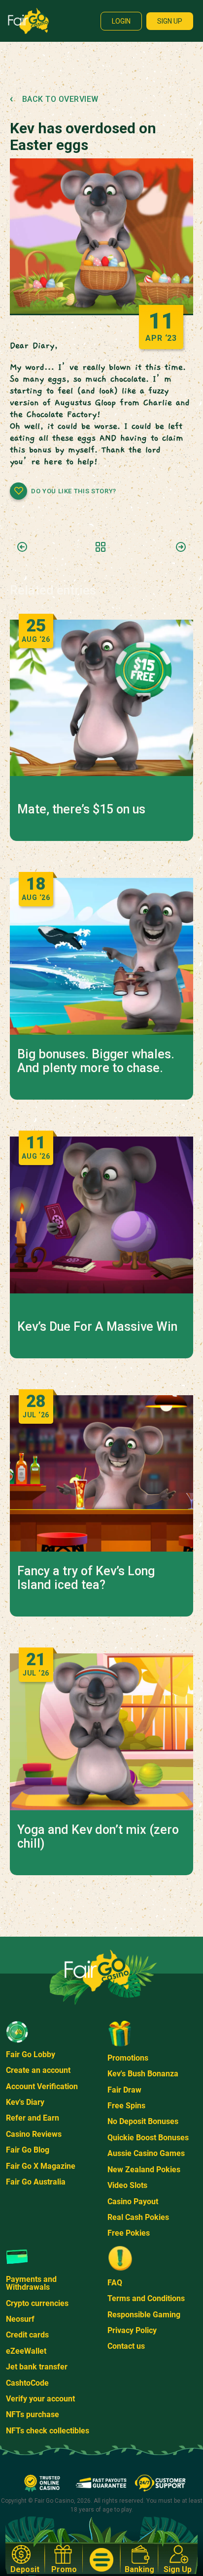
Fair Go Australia (36, 2182)
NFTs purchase (33, 2414)
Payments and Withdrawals (31, 2283)
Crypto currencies (37, 2303)
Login (121, 21)
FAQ (115, 2283)
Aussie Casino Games (146, 2153)
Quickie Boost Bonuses (148, 2138)
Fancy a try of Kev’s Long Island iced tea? (86, 1578)
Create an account (38, 2070)
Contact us (126, 2346)
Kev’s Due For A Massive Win (97, 1327)
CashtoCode (27, 2383)
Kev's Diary (25, 2102)
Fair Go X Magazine (41, 2166)
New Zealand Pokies (144, 2170)
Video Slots (127, 2185)
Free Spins (126, 2106)
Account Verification (42, 2086)
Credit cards (27, 2335)
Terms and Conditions (146, 2298)
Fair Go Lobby (31, 2054)
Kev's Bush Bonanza (143, 2074)
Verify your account (40, 2399)
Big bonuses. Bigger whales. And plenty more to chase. (96, 1061)
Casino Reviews (34, 2134)
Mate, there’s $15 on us (81, 809)
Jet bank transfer (37, 2367)
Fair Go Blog (28, 2150)
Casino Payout (133, 2202)
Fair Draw (124, 2090)
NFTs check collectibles (48, 2431)
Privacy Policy (132, 2330)
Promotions (128, 2058)
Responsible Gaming (144, 2315)
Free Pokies (129, 2233)
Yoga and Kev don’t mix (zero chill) (98, 1837)
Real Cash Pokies (138, 2217)
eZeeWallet (26, 2351)
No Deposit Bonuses (143, 2121)
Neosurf (20, 2319)
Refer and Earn (33, 2118)
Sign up (170, 21)
